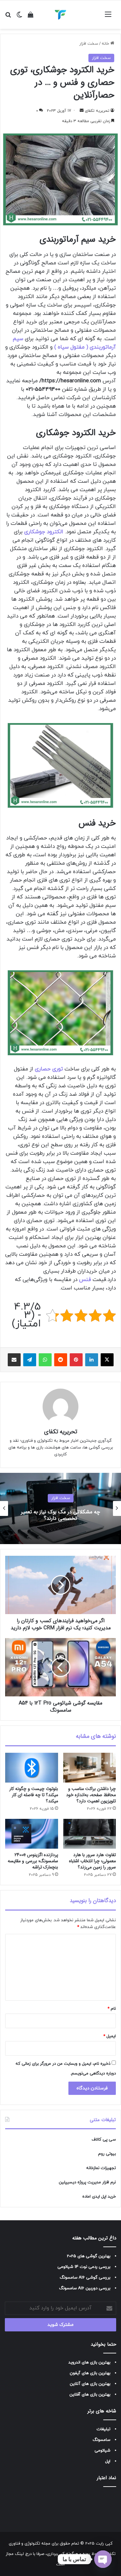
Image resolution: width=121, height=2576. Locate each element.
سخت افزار (89, 44)
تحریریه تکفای (97, 111)
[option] (60, 1508)
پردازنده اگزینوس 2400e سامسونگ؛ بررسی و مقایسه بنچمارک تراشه (33, 1861)
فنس (85, 1280)
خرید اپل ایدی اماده (99, 2197)
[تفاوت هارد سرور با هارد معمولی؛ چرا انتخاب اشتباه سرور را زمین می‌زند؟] (90, 1834)
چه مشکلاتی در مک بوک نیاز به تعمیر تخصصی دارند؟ (60, 1515)
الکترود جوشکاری (44, 532)
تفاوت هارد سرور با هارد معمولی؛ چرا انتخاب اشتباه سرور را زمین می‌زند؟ (92, 1861)
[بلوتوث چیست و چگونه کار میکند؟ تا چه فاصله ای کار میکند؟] (32, 1768)
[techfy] (61, 15)
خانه (106, 44)
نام (112, 2009)
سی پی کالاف (104, 2140)
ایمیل (110, 2036)
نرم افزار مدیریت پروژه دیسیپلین (87, 2182)
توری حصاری (49, 1069)
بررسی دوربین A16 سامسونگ (85, 2288)
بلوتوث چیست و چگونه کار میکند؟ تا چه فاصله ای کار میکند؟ (34, 1795)
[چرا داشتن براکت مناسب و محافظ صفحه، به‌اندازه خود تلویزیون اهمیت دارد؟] (90, 1768)
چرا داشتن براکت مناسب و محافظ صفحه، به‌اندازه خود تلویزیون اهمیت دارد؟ (91, 1795)
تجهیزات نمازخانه (101, 2168)
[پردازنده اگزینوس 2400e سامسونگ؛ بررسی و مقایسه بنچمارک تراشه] (32, 1834)
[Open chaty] (103, 2559)
